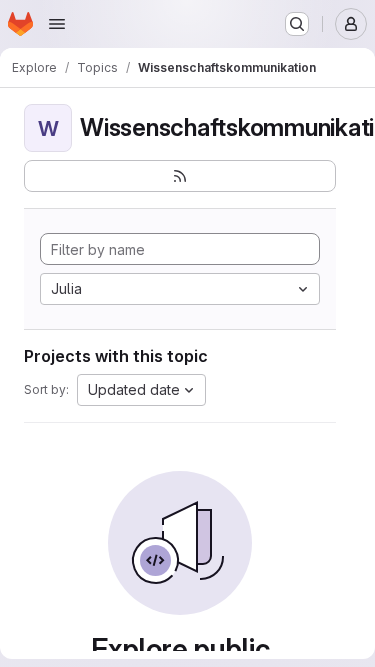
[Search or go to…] (297, 24)
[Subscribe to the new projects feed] (180, 176)
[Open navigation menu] (57, 24)
